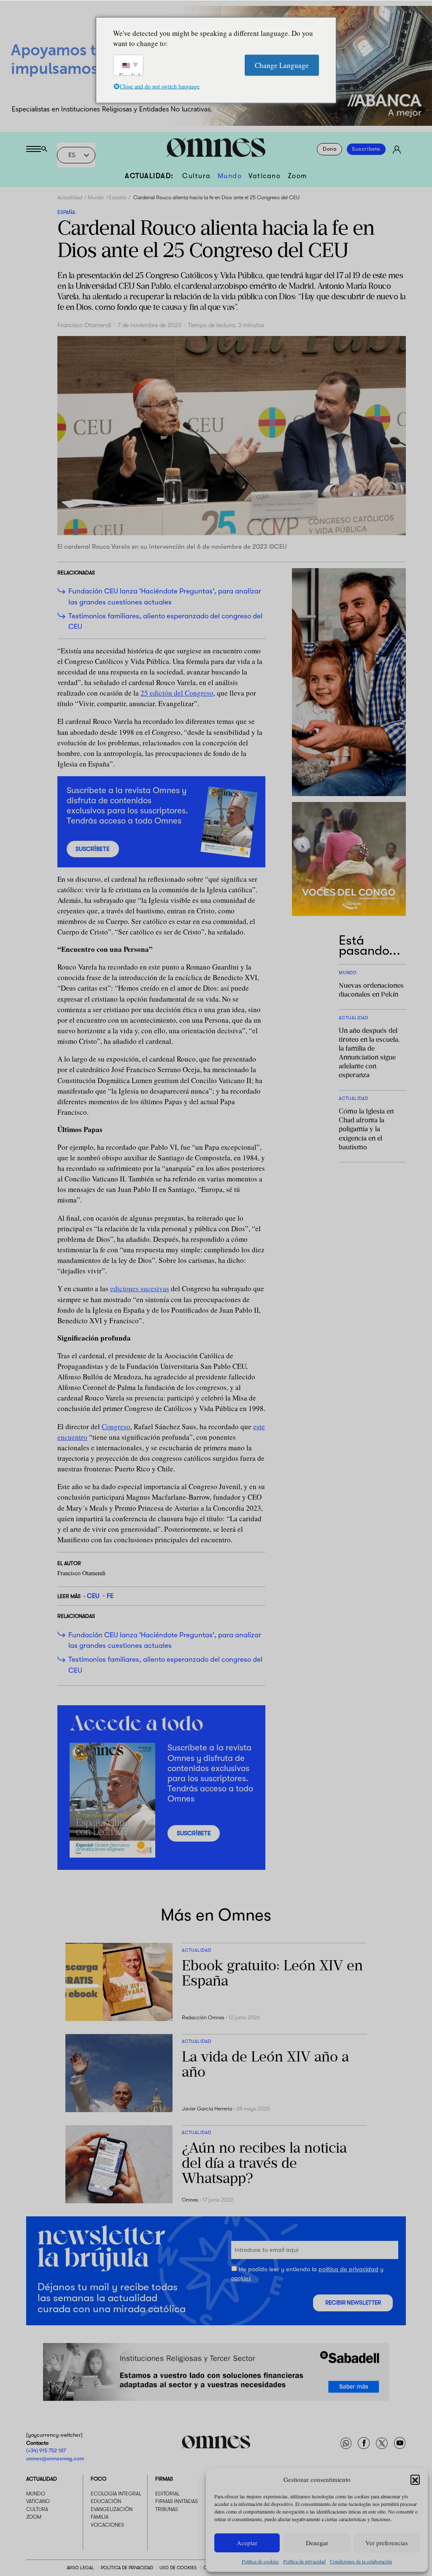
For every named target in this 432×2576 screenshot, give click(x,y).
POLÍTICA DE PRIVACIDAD (127, 2568)
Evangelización (112, 2509)
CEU (93, 1596)
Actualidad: (149, 176)
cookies (241, 2278)
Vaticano (265, 176)
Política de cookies (260, 2561)
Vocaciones (107, 2525)
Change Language (282, 65)
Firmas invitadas (177, 2501)
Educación (106, 2501)
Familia (100, 2517)
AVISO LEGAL (80, 2568)
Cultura (197, 176)
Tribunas (167, 2509)
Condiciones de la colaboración (361, 2561)
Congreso (116, 1426)
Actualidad (70, 198)
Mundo (230, 176)
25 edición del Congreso (177, 693)
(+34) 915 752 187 (46, 2451)
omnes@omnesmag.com (55, 2458)
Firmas (164, 2479)
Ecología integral (116, 2494)
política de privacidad (348, 2269)
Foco (99, 2479)
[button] (415, 2479)
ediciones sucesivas (140, 1288)
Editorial (167, 2494)
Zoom (297, 176)
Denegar (317, 2543)
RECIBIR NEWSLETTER (353, 2302)
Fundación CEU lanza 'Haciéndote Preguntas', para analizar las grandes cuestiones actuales (165, 596)
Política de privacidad (304, 2561)
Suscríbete (366, 149)
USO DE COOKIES (178, 2568)
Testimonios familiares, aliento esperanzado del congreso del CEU (165, 621)
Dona (330, 149)
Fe (110, 1596)
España (117, 198)
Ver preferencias (387, 2543)
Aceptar (247, 2543)
